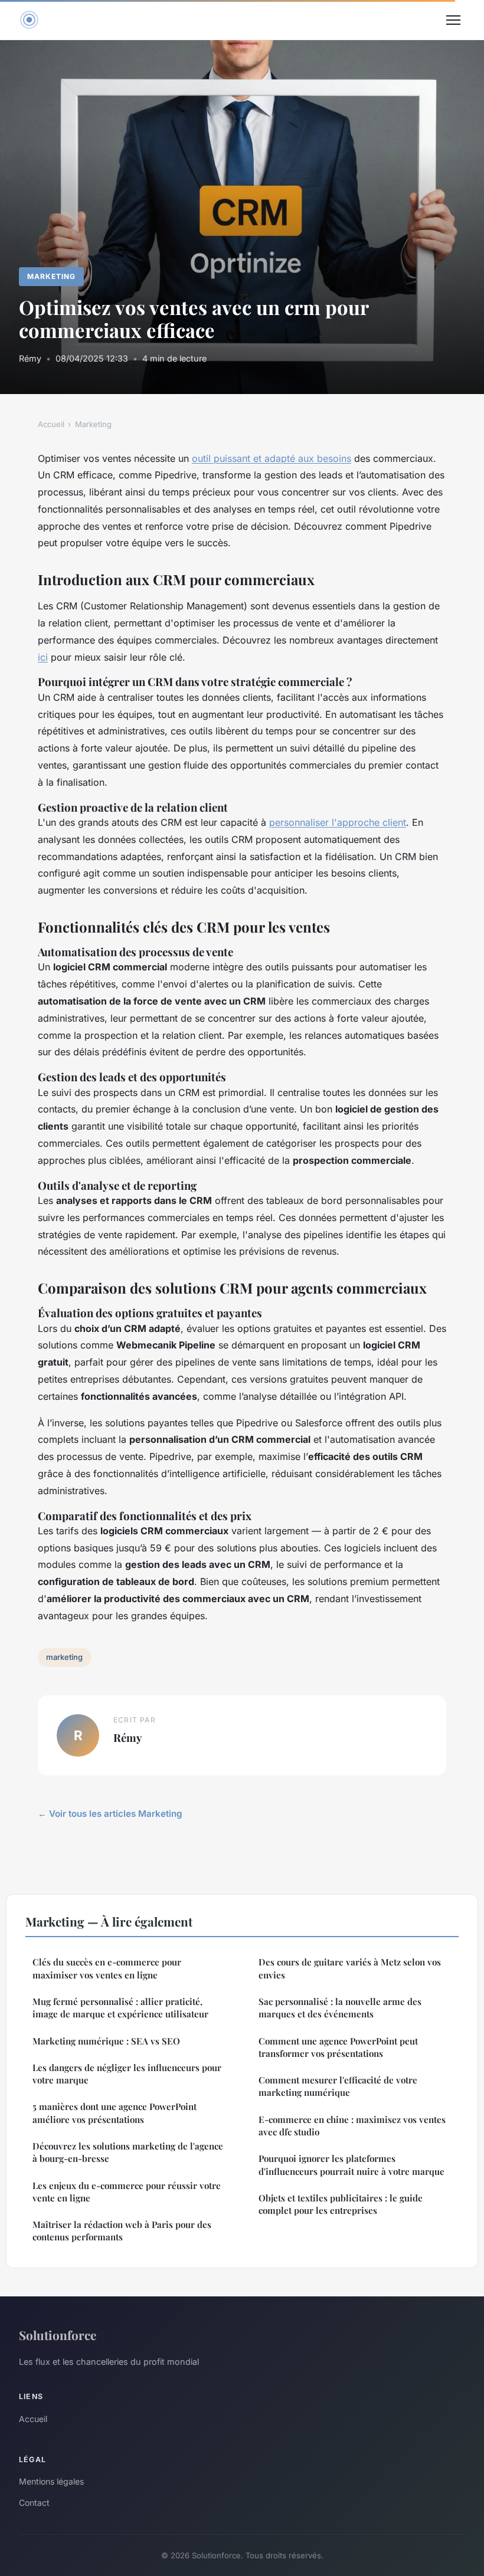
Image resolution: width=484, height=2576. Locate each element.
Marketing (51, 276)
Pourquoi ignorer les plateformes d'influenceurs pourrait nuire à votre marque (351, 2165)
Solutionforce (58, 2335)
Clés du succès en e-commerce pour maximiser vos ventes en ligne (107, 1968)
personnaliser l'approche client (338, 822)
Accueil (51, 424)
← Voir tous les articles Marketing (110, 1814)
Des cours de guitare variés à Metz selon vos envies (350, 1968)
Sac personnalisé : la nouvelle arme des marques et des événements (340, 2008)
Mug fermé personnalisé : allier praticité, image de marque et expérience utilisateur (120, 2008)
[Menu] (453, 20)
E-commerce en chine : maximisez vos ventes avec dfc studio (352, 2126)
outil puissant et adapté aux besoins (272, 458)
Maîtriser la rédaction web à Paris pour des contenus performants (122, 2231)
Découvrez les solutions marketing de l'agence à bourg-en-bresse (128, 2152)
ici (43, 657)
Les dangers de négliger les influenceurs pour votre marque (127, 2074)
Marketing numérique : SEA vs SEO (106, 2041)
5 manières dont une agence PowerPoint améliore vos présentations (115, 2113)
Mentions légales (51, 2481)
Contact (34, 2503)
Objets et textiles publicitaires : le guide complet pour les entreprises (341, 2204)
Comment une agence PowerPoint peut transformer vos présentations (338, 2047)
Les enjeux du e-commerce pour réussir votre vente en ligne (127, 2192)
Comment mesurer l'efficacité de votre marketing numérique (338, 2086)
